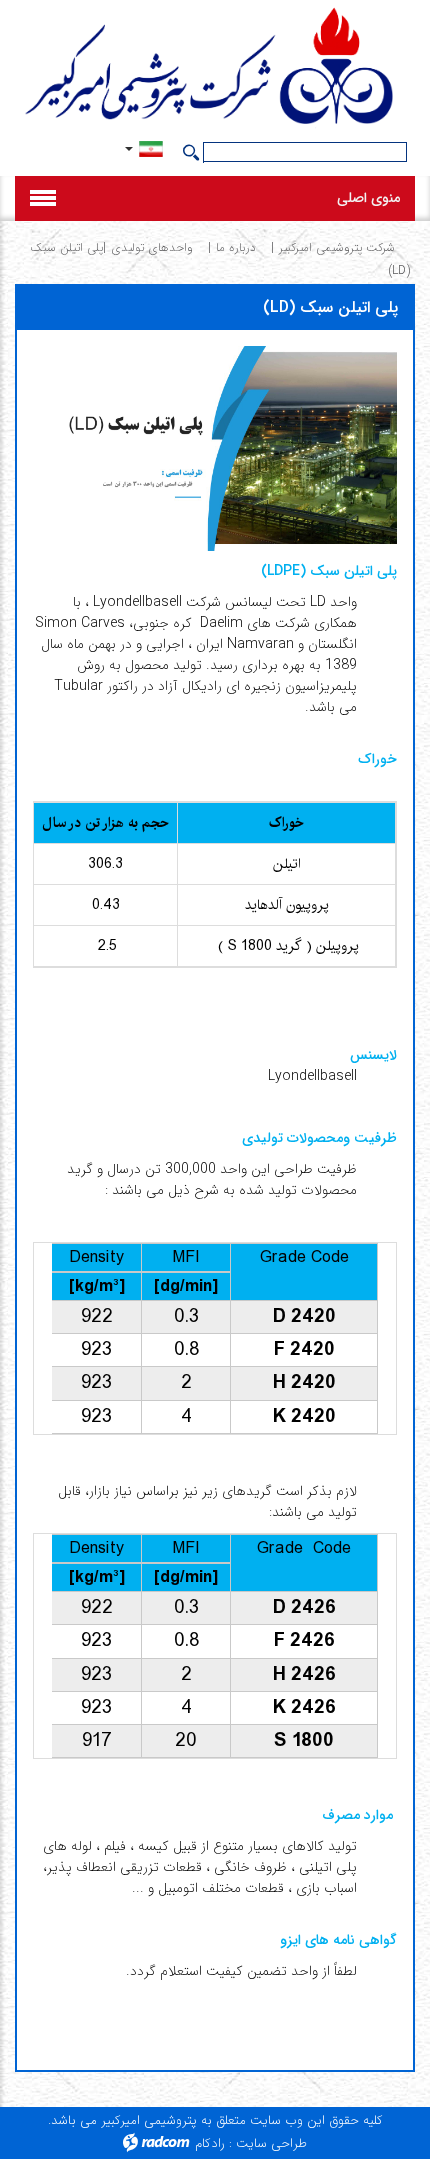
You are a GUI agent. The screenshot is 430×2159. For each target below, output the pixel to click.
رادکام (210, 2143)
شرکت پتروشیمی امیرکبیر (337, 247)
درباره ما (236, 247)
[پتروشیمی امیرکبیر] (215, 68)
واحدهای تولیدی (152, 247)
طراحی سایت (271, 2143)
